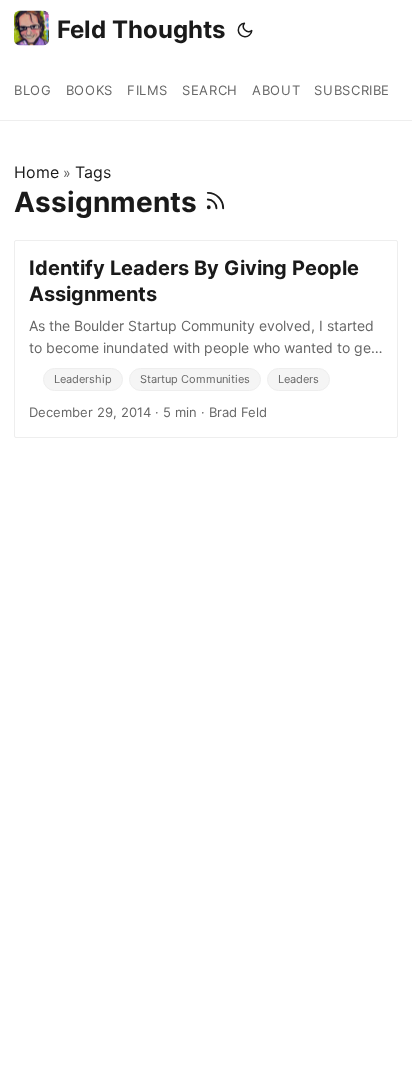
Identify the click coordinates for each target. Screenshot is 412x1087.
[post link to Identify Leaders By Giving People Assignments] (206, 339)
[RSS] (215, 202)
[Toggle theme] (245, 30)
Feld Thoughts (141, 29)
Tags (93, 172)
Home (36, 172)
